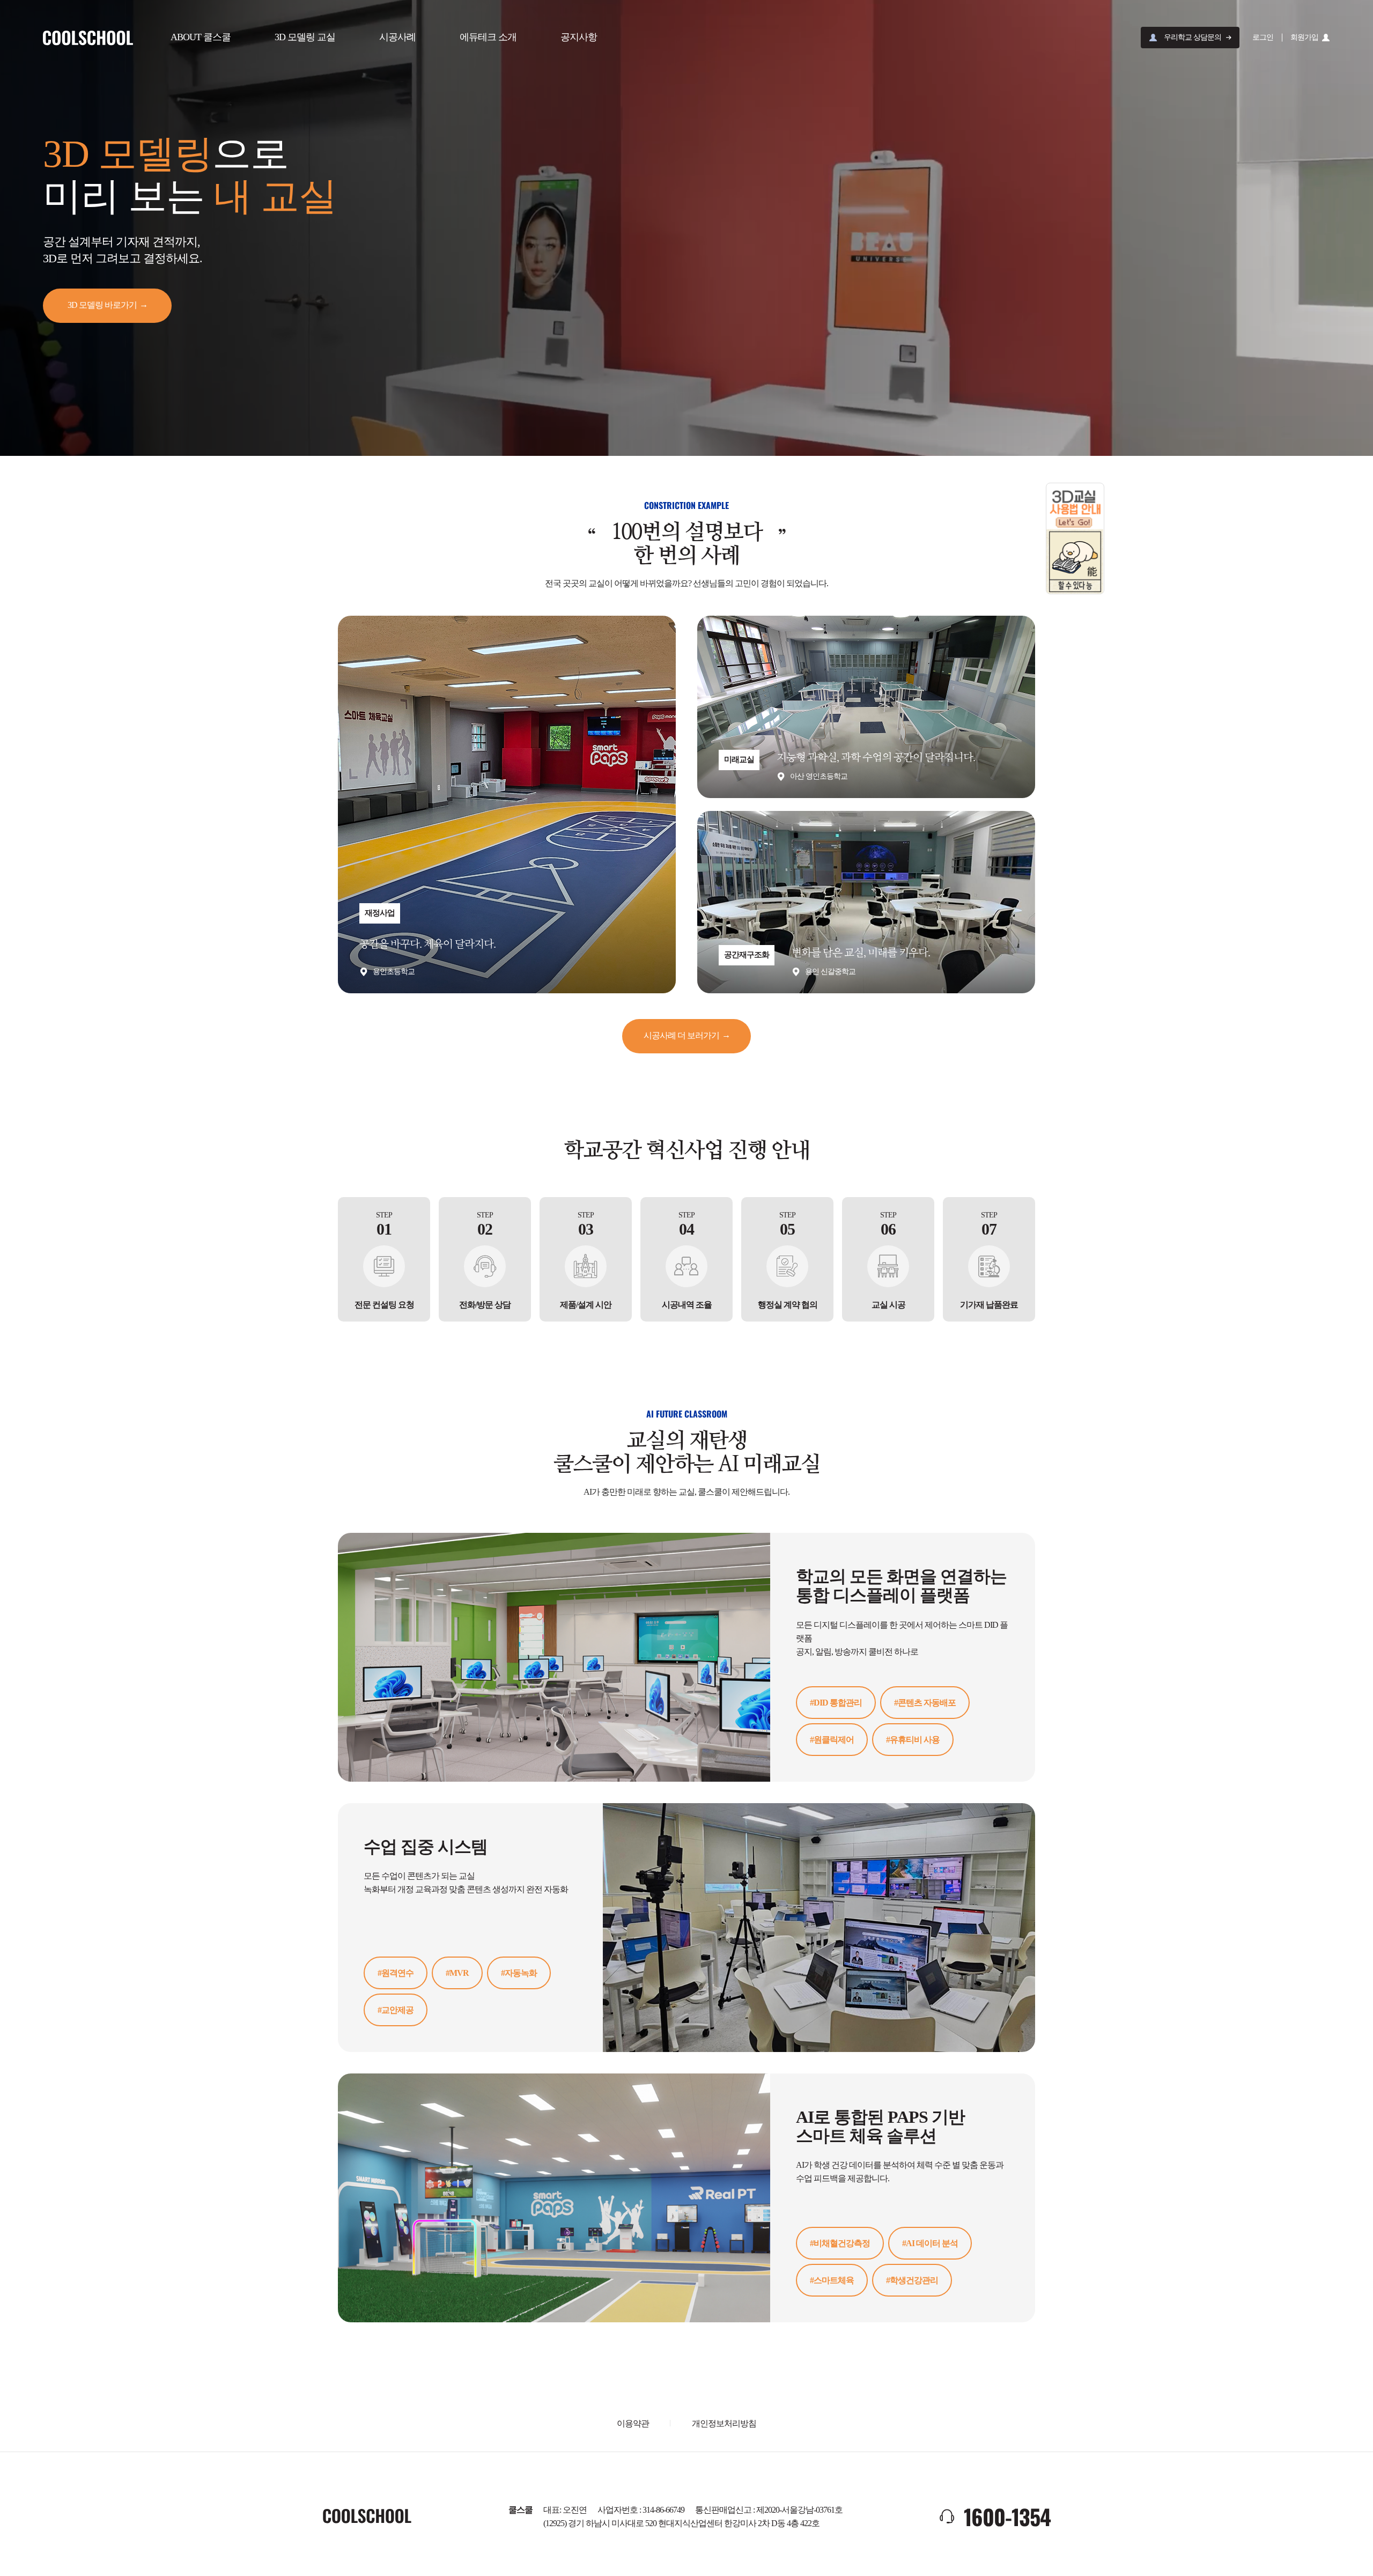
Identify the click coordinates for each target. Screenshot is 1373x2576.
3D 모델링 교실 (305, 37)
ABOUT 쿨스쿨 (201, 37)
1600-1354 (1007, 2516)
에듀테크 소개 (488, 37)
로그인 (1263, 37)
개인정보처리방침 (724, 2423)
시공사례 (397, 37)
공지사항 (579, 37)
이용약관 (633, 2423)
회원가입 (1304, 37)
